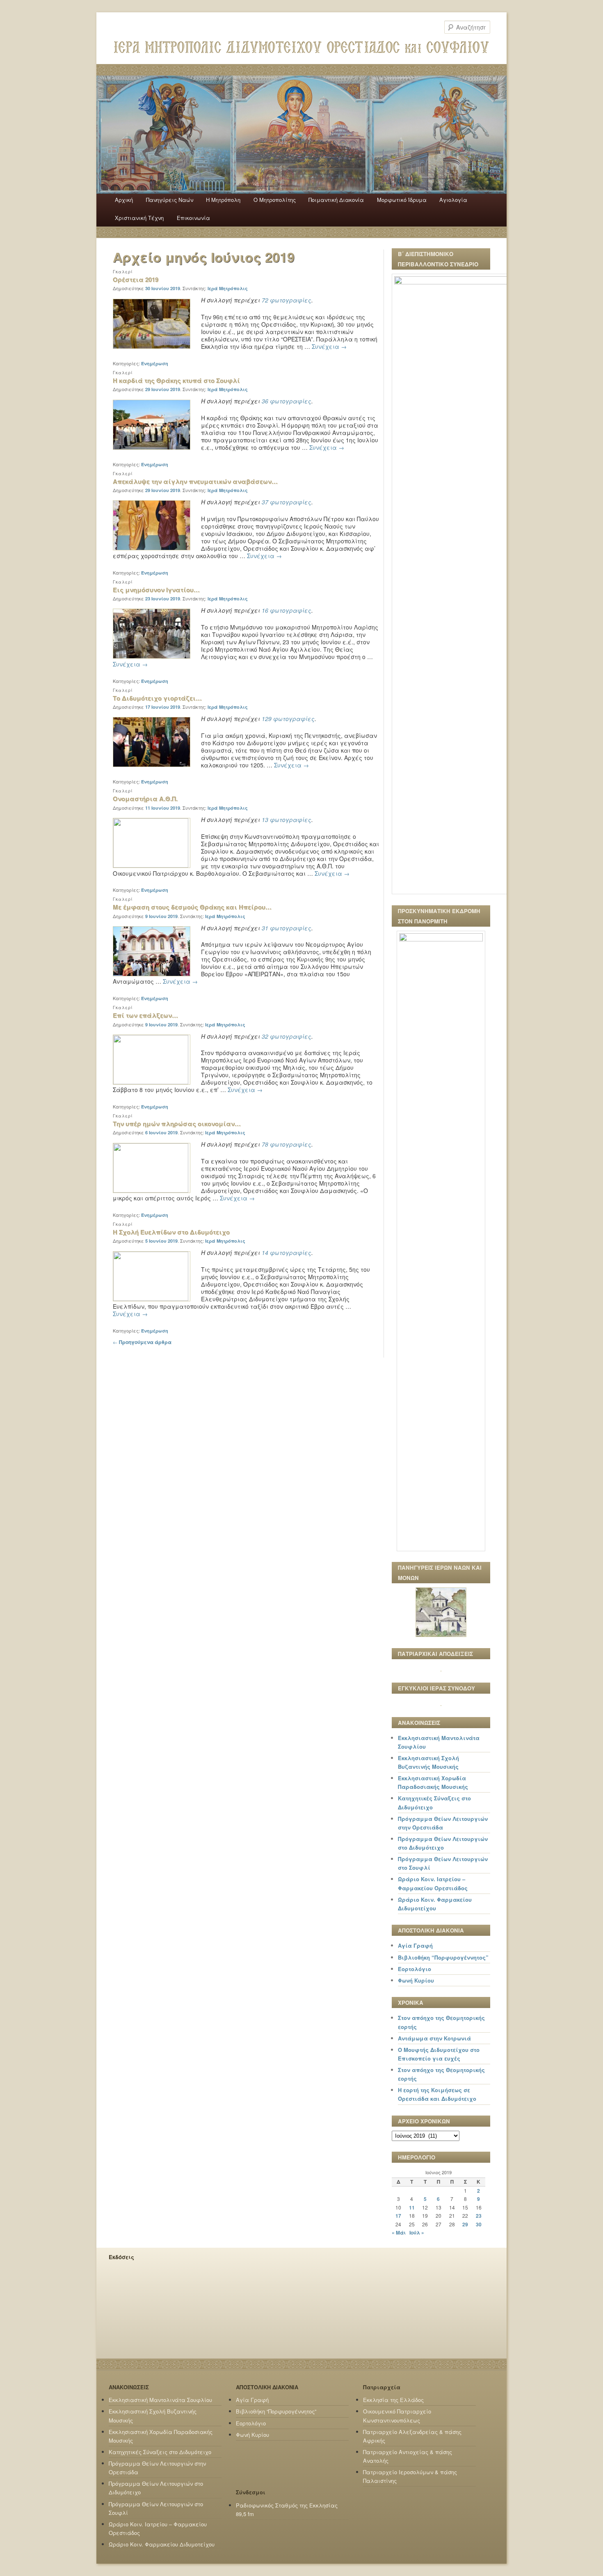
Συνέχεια (329, 346)
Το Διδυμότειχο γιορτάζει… (157, 698)
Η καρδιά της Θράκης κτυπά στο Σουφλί (176, 380)
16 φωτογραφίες (287, 610)
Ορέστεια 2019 (136, 279)
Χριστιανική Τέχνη (139, 218)
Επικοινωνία (193, 218)
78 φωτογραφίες (287, 1144)
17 (398, 2216)
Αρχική (124, 200)
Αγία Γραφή (415, 1945)
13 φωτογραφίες (287, 820)
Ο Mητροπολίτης (275, 200)
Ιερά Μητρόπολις (228, 288)
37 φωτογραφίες (287, 502)
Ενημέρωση (155, 363)
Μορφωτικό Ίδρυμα (402, 200)
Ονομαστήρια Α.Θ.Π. (145, 799)
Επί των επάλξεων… (145, 1015)
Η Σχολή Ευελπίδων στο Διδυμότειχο (171, 1232)
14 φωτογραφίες (287, 1253)
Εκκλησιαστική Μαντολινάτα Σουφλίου (160, 2400)
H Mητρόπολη (223, 200)
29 (465, 2224)
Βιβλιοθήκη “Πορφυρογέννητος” (443, 1957)
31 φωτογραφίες (287, 928)
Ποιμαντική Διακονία (336, 200)
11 (412, 2207)
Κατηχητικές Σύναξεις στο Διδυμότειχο (160, 2452)
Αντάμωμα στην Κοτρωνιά (434, 2038)
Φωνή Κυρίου (416, 1980)
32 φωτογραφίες (287, 1036)
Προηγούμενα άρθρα (142, 1342)
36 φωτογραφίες (287, 401)
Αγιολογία (453, 200)
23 (479, 2216)
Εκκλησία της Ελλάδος (393, 2400)
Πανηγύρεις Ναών (170, 200)
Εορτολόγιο (415, 1969)
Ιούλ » (417, 2233)
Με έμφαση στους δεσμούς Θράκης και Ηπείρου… (192, 907)
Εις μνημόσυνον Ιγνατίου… (156, 590)
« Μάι (399, 2233)
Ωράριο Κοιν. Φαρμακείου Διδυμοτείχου (162, 2544)
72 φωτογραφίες (287, 300)
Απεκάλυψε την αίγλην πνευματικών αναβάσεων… (195, 481)
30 (479, 2224)
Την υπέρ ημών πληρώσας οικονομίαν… (177, 1124)
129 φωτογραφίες (288, 719)
